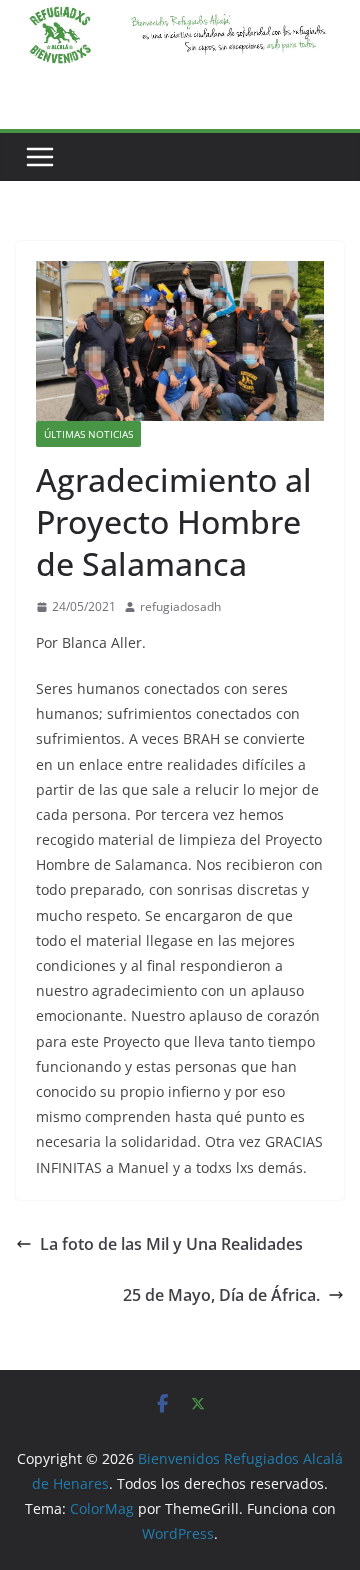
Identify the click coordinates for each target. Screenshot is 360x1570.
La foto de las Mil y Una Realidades (171, 1244)
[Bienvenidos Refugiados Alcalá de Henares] (180, 14)
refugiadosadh (180, 606)
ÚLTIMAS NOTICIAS (88, 434)
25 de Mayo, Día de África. (221, 1295)
